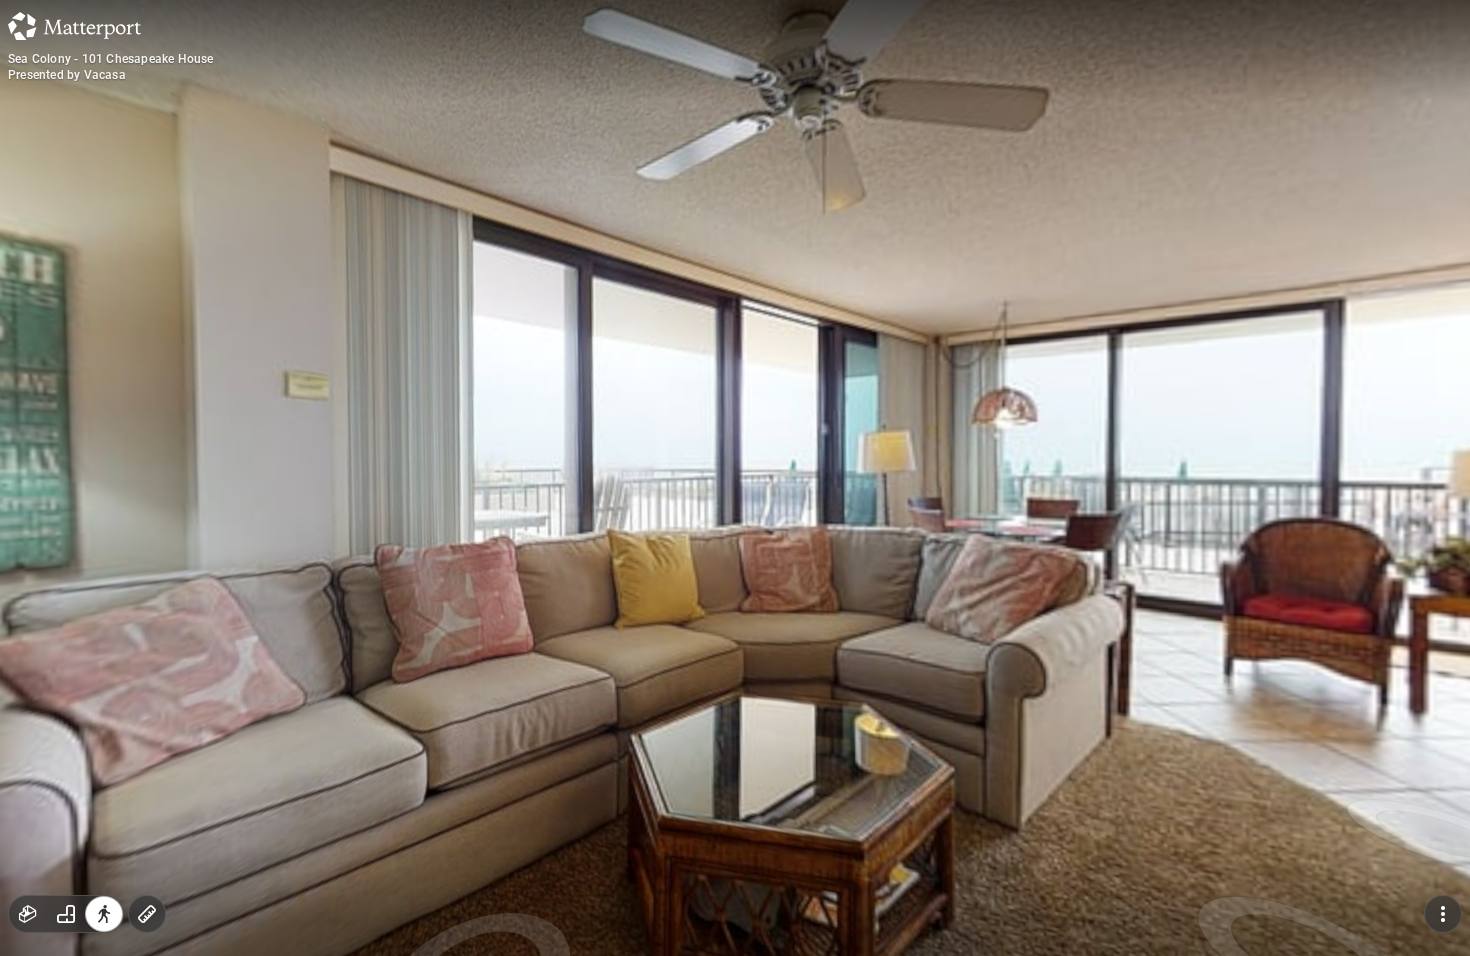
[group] (66, 914)
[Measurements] (147, 914)
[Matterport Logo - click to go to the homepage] (74, 26)
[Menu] (1443, 914)
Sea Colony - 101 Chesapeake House (111, 59)
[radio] (28, 914)
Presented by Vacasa (67, 75)
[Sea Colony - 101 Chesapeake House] (735, 478)
